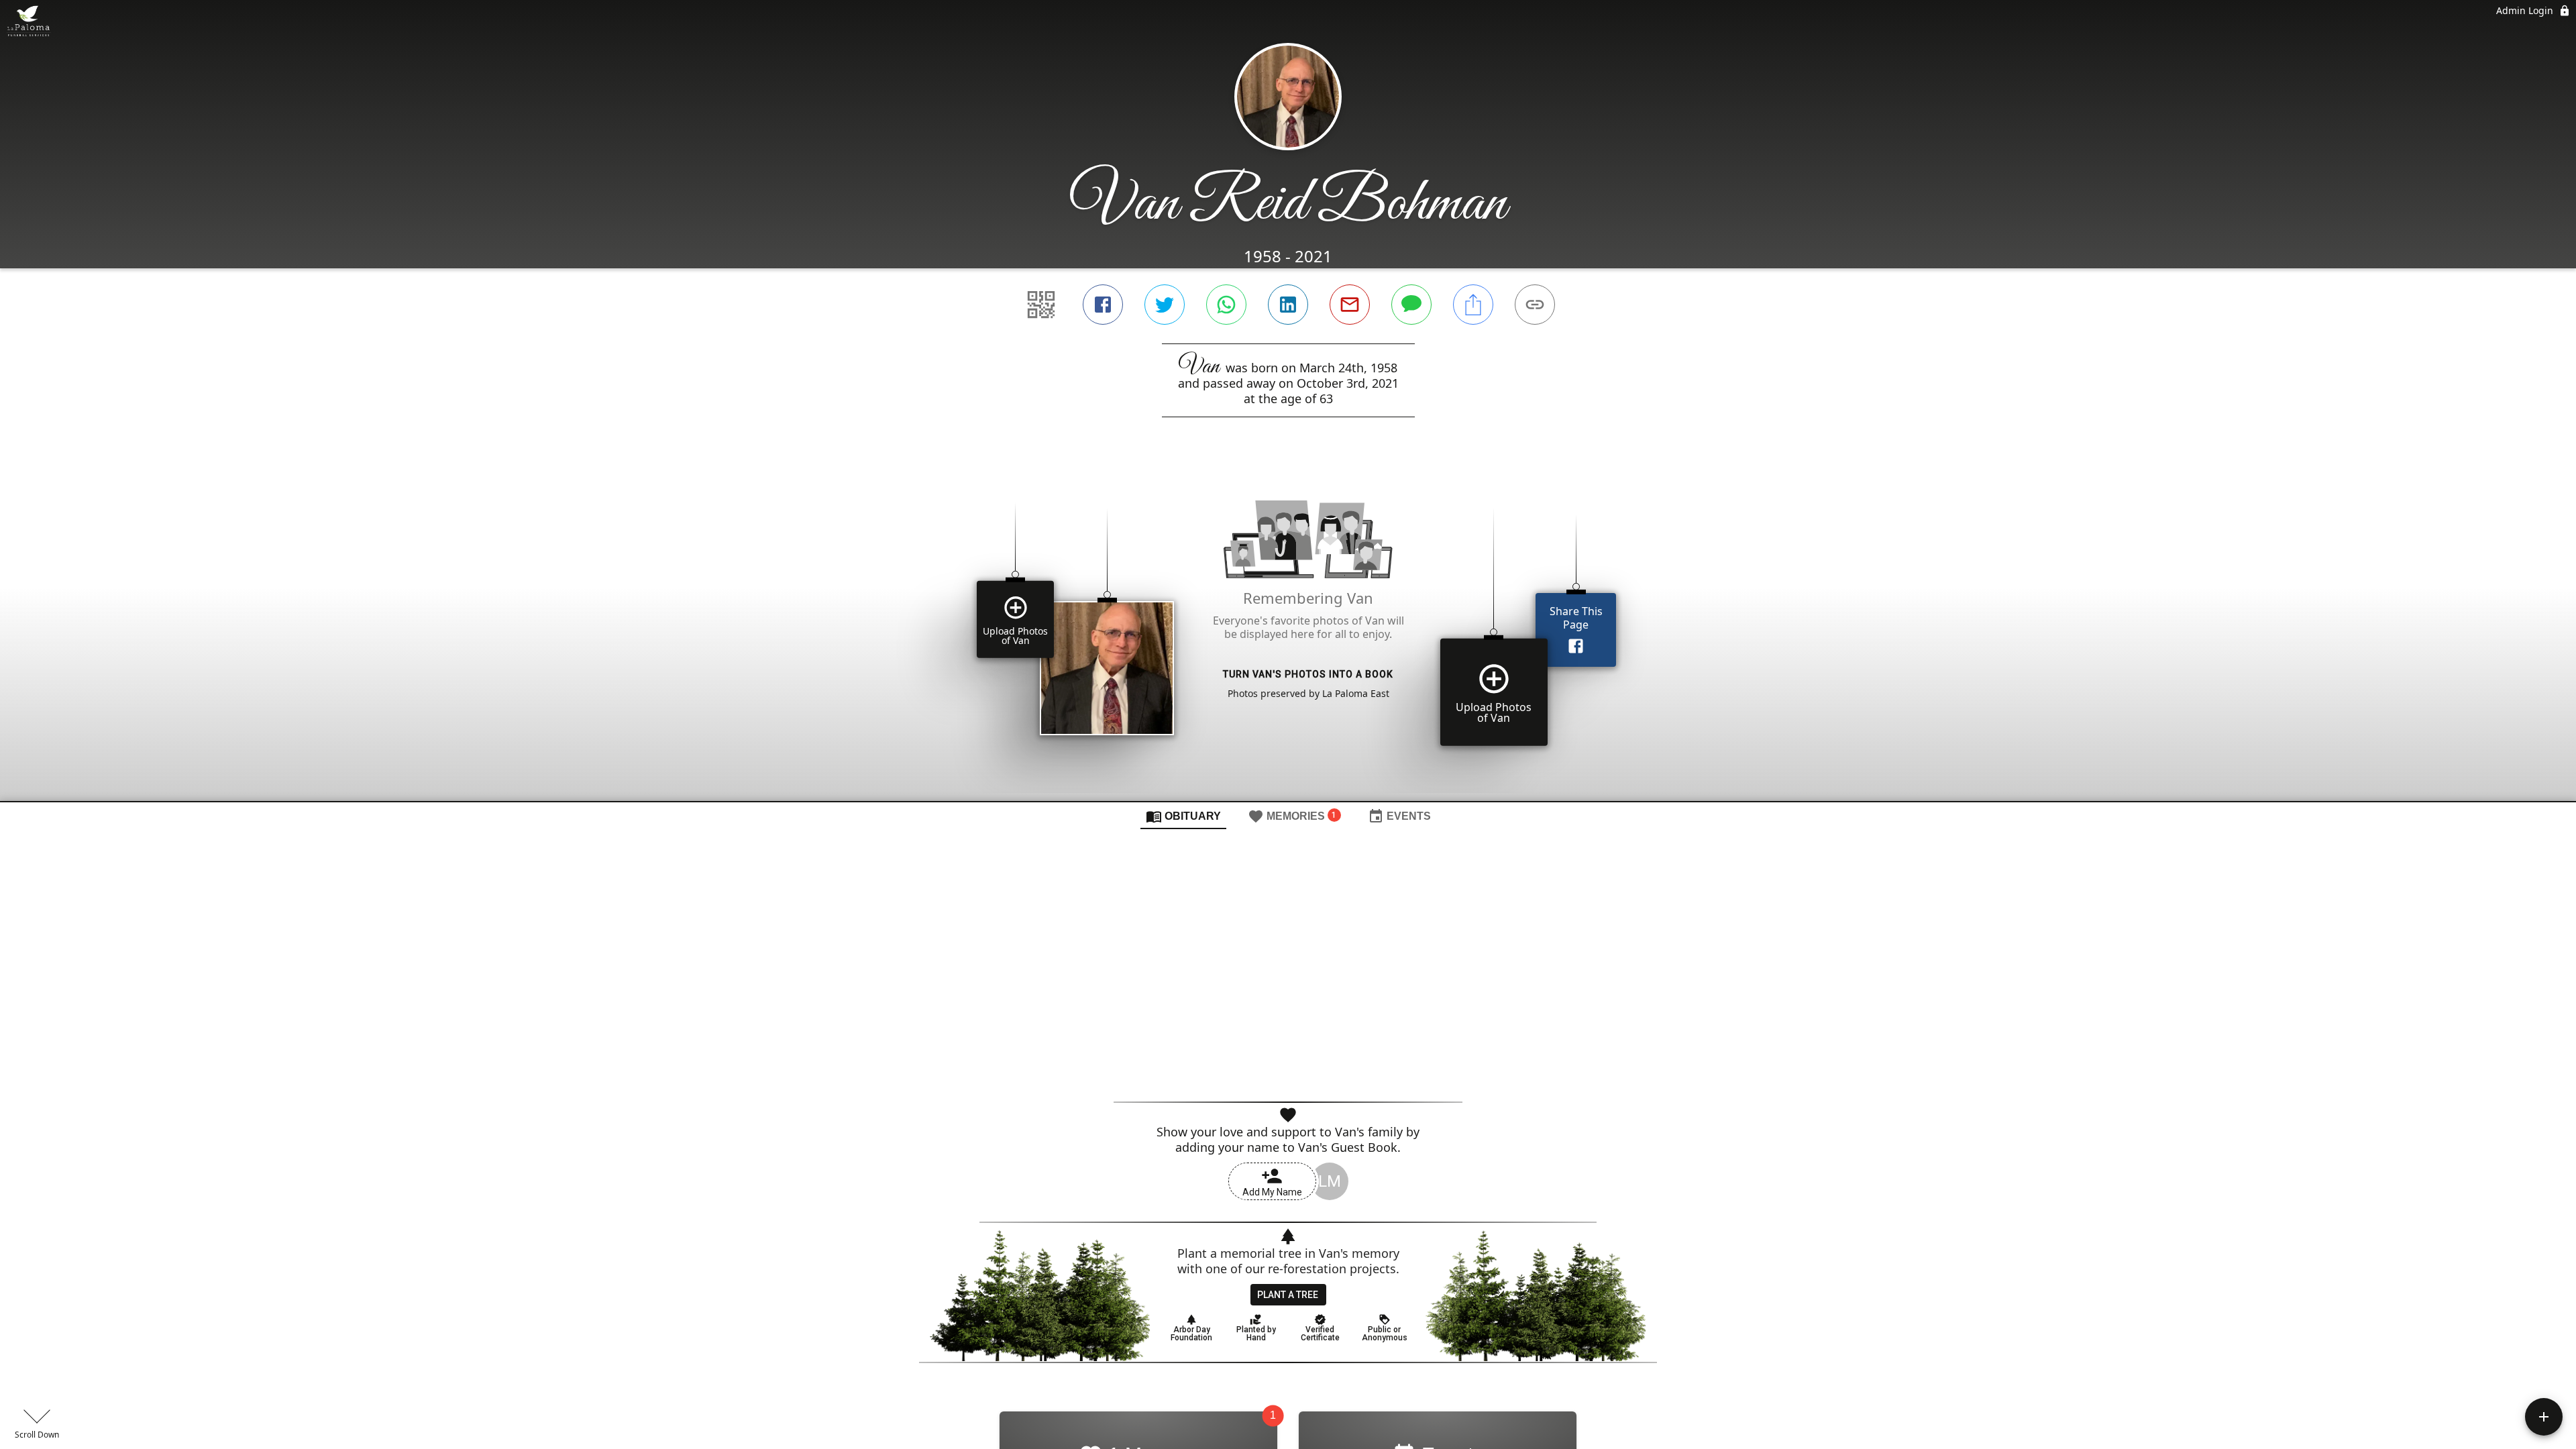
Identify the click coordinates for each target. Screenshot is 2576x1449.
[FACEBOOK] (1103, 305)
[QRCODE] (1041, 305)
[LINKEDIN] (1288, 305)
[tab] (1183, 816)
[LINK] (1535, 305)
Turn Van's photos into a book (1308, 674)
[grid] (1288, 632)
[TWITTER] (1165, 305)
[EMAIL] (1350, 305)
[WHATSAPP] (1226, 305)
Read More (1288, 1055)
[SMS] (1411, 305)
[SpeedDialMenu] (2544, 1417)
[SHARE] (1473, 305)
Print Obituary (1296, 1081)
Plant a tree (1288, 1295)
